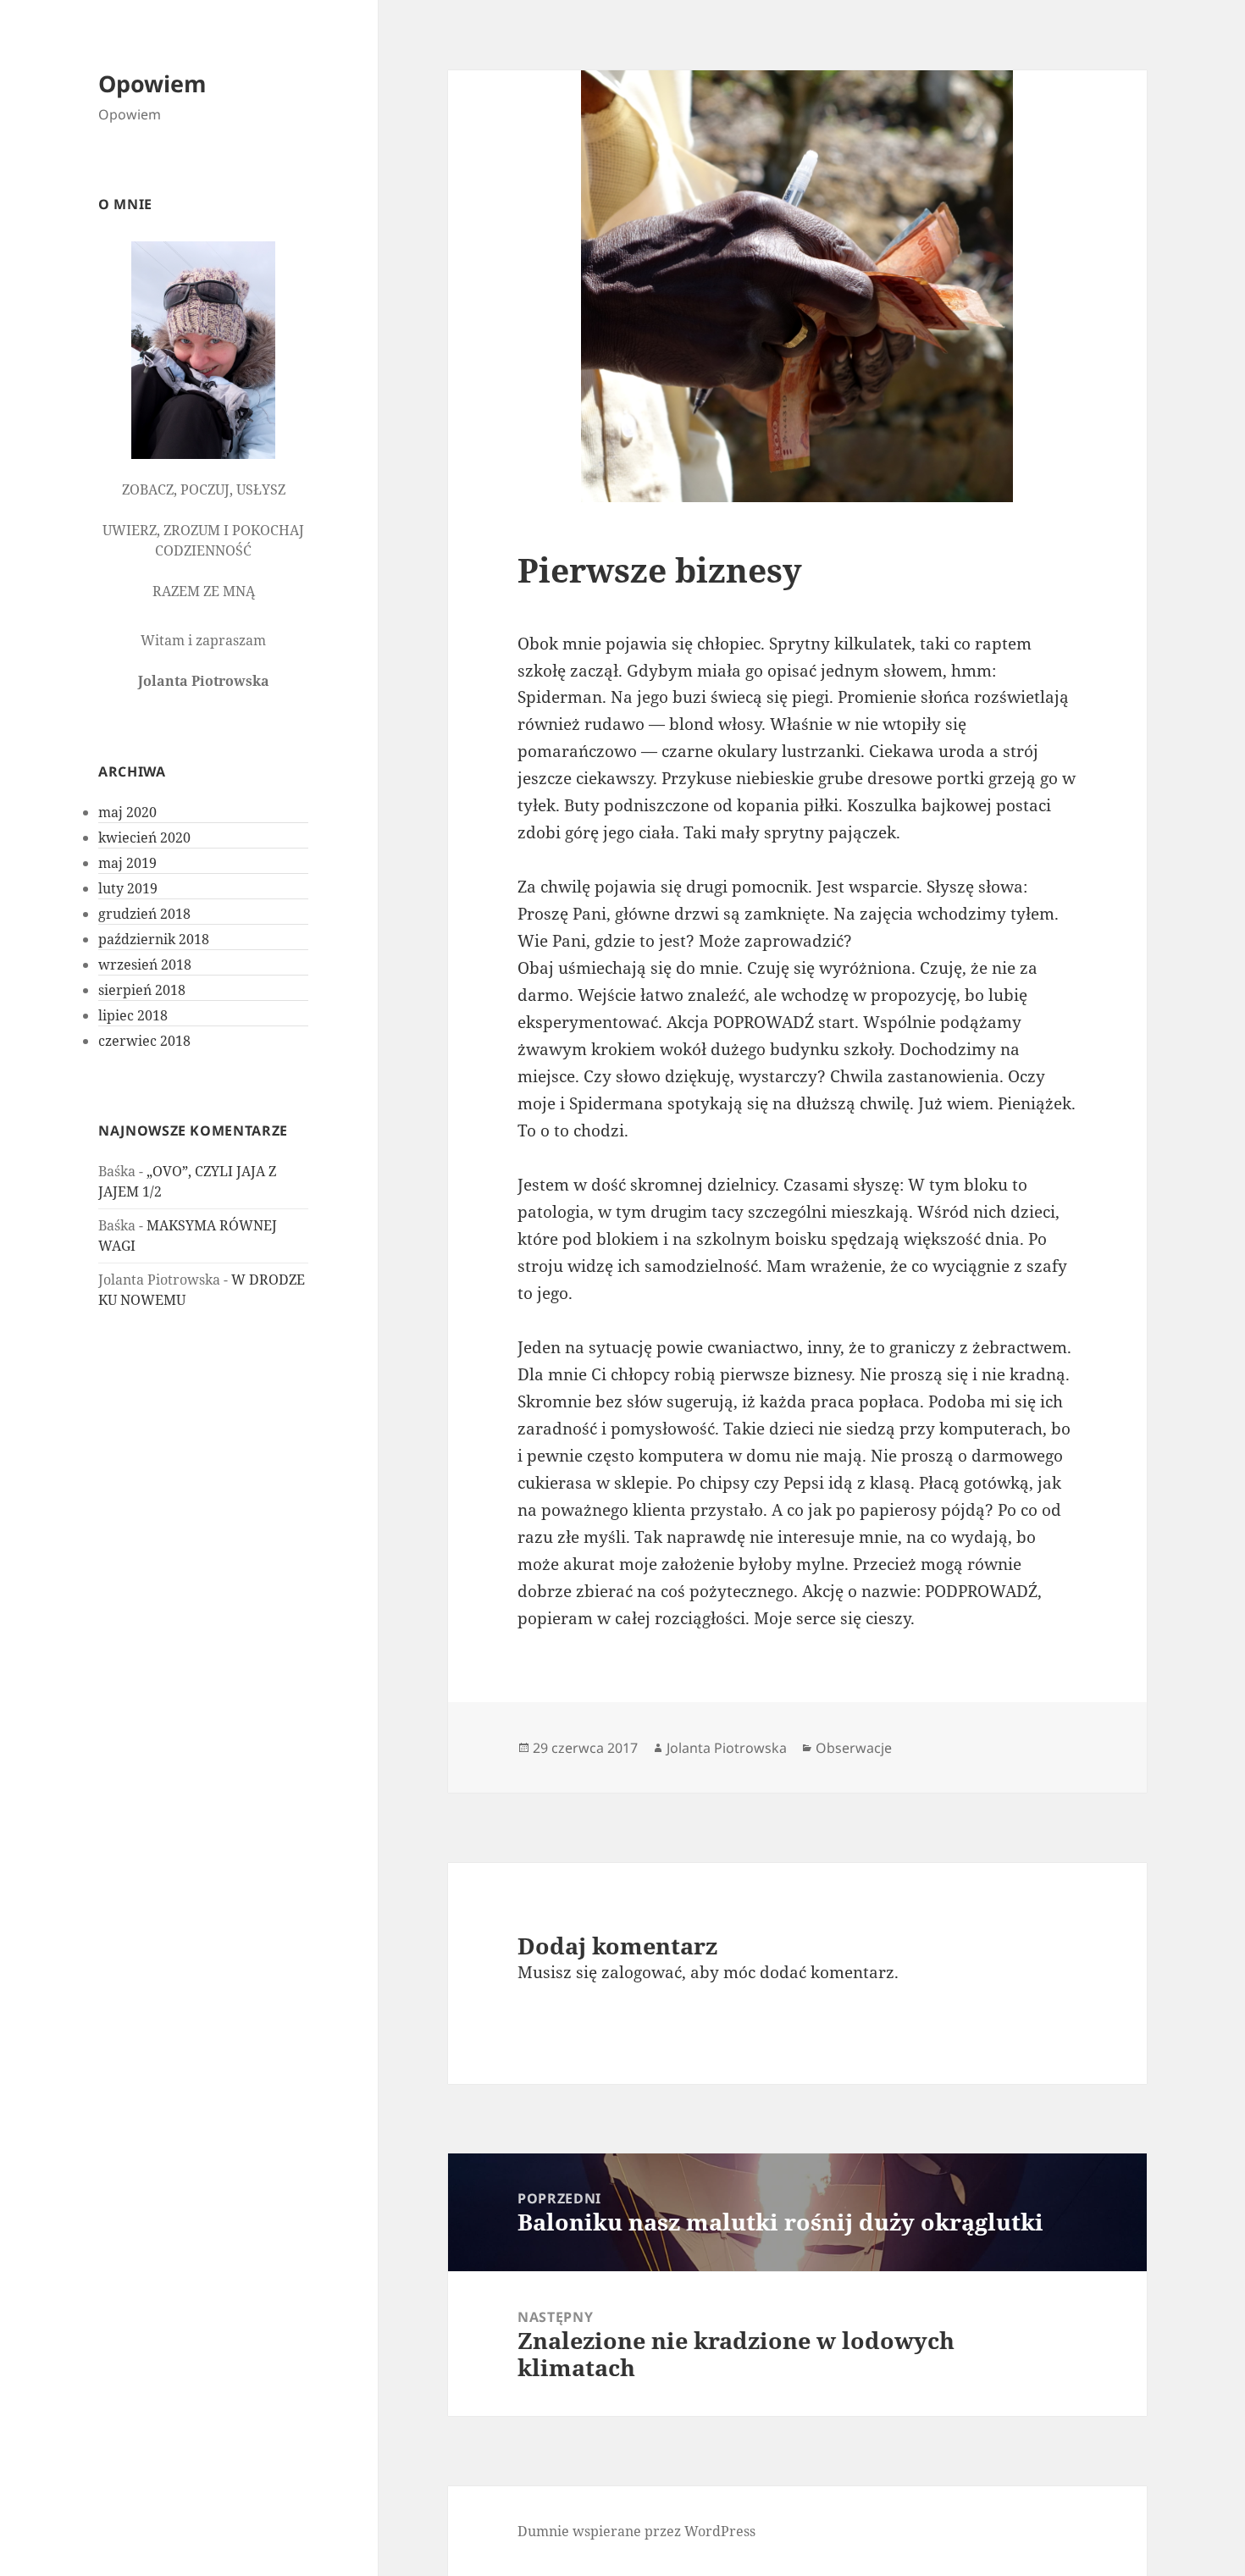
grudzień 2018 (144, 914)
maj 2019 (127, 863)
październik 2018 (154, 939)
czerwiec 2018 (144, 1041)
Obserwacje (854, 1748)
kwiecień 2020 (144, 837)
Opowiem (152, 83)
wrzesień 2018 (145, 965)
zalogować (642, 1972)
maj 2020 (127, 812)
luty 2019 (128, 888)
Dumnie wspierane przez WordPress (636, 2531)
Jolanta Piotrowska (727, 1748)
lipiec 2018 (133, 1015)
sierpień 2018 (142, 990)
